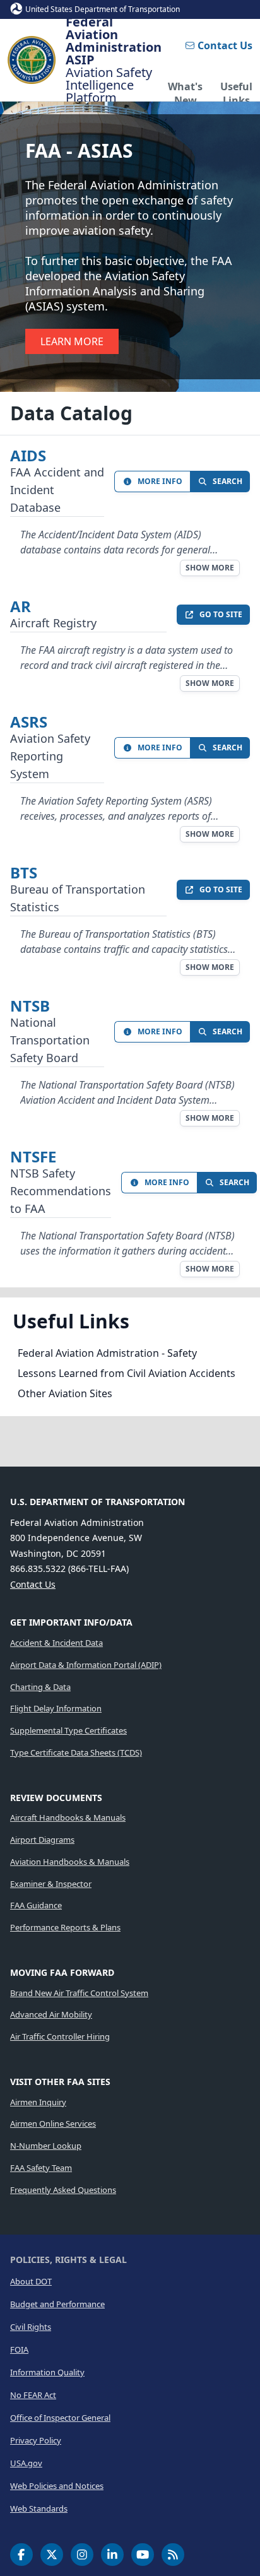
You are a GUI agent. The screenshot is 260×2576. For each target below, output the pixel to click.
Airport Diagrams (42, 1840)
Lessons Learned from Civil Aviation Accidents (127, 1373)
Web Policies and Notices (57, 2486)
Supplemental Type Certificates (68, 1730)
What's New (185, 90)
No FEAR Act (33, 2395)
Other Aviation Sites (65, 1393)
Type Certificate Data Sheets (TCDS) (76, 1752)
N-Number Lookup (46, 2146)
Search (228, 481)
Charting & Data (40, 1687)
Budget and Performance (57, 2304)
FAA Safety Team (41, 2168)
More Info (160, 481)
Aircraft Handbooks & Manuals (68, 1817)
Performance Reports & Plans (65, 1927)
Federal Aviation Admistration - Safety (107, 1353)
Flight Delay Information (56, 1708)
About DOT (31, 2281)
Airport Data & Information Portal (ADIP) (86, 1665)
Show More (210, 568)
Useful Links (236, 90)
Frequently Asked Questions (63, 2190)
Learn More (72, 341)
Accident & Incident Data (56, 1643)
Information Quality (47, 2372)
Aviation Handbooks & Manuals (70, 1862)
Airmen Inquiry (38, 2102)
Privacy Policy (36, 2440)
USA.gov (26, 2463)
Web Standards (39, 2508)
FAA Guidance (36, 1905)
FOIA (19, 2349)
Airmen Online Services (53, 2124)
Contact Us (225, 45)
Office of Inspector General (60, 2418)
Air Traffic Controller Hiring (60, 2036)
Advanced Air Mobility (51, 2014)
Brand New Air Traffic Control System (79, 1993)
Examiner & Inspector (51, 1884)
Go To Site (221, 614)
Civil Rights (31, 2327)
